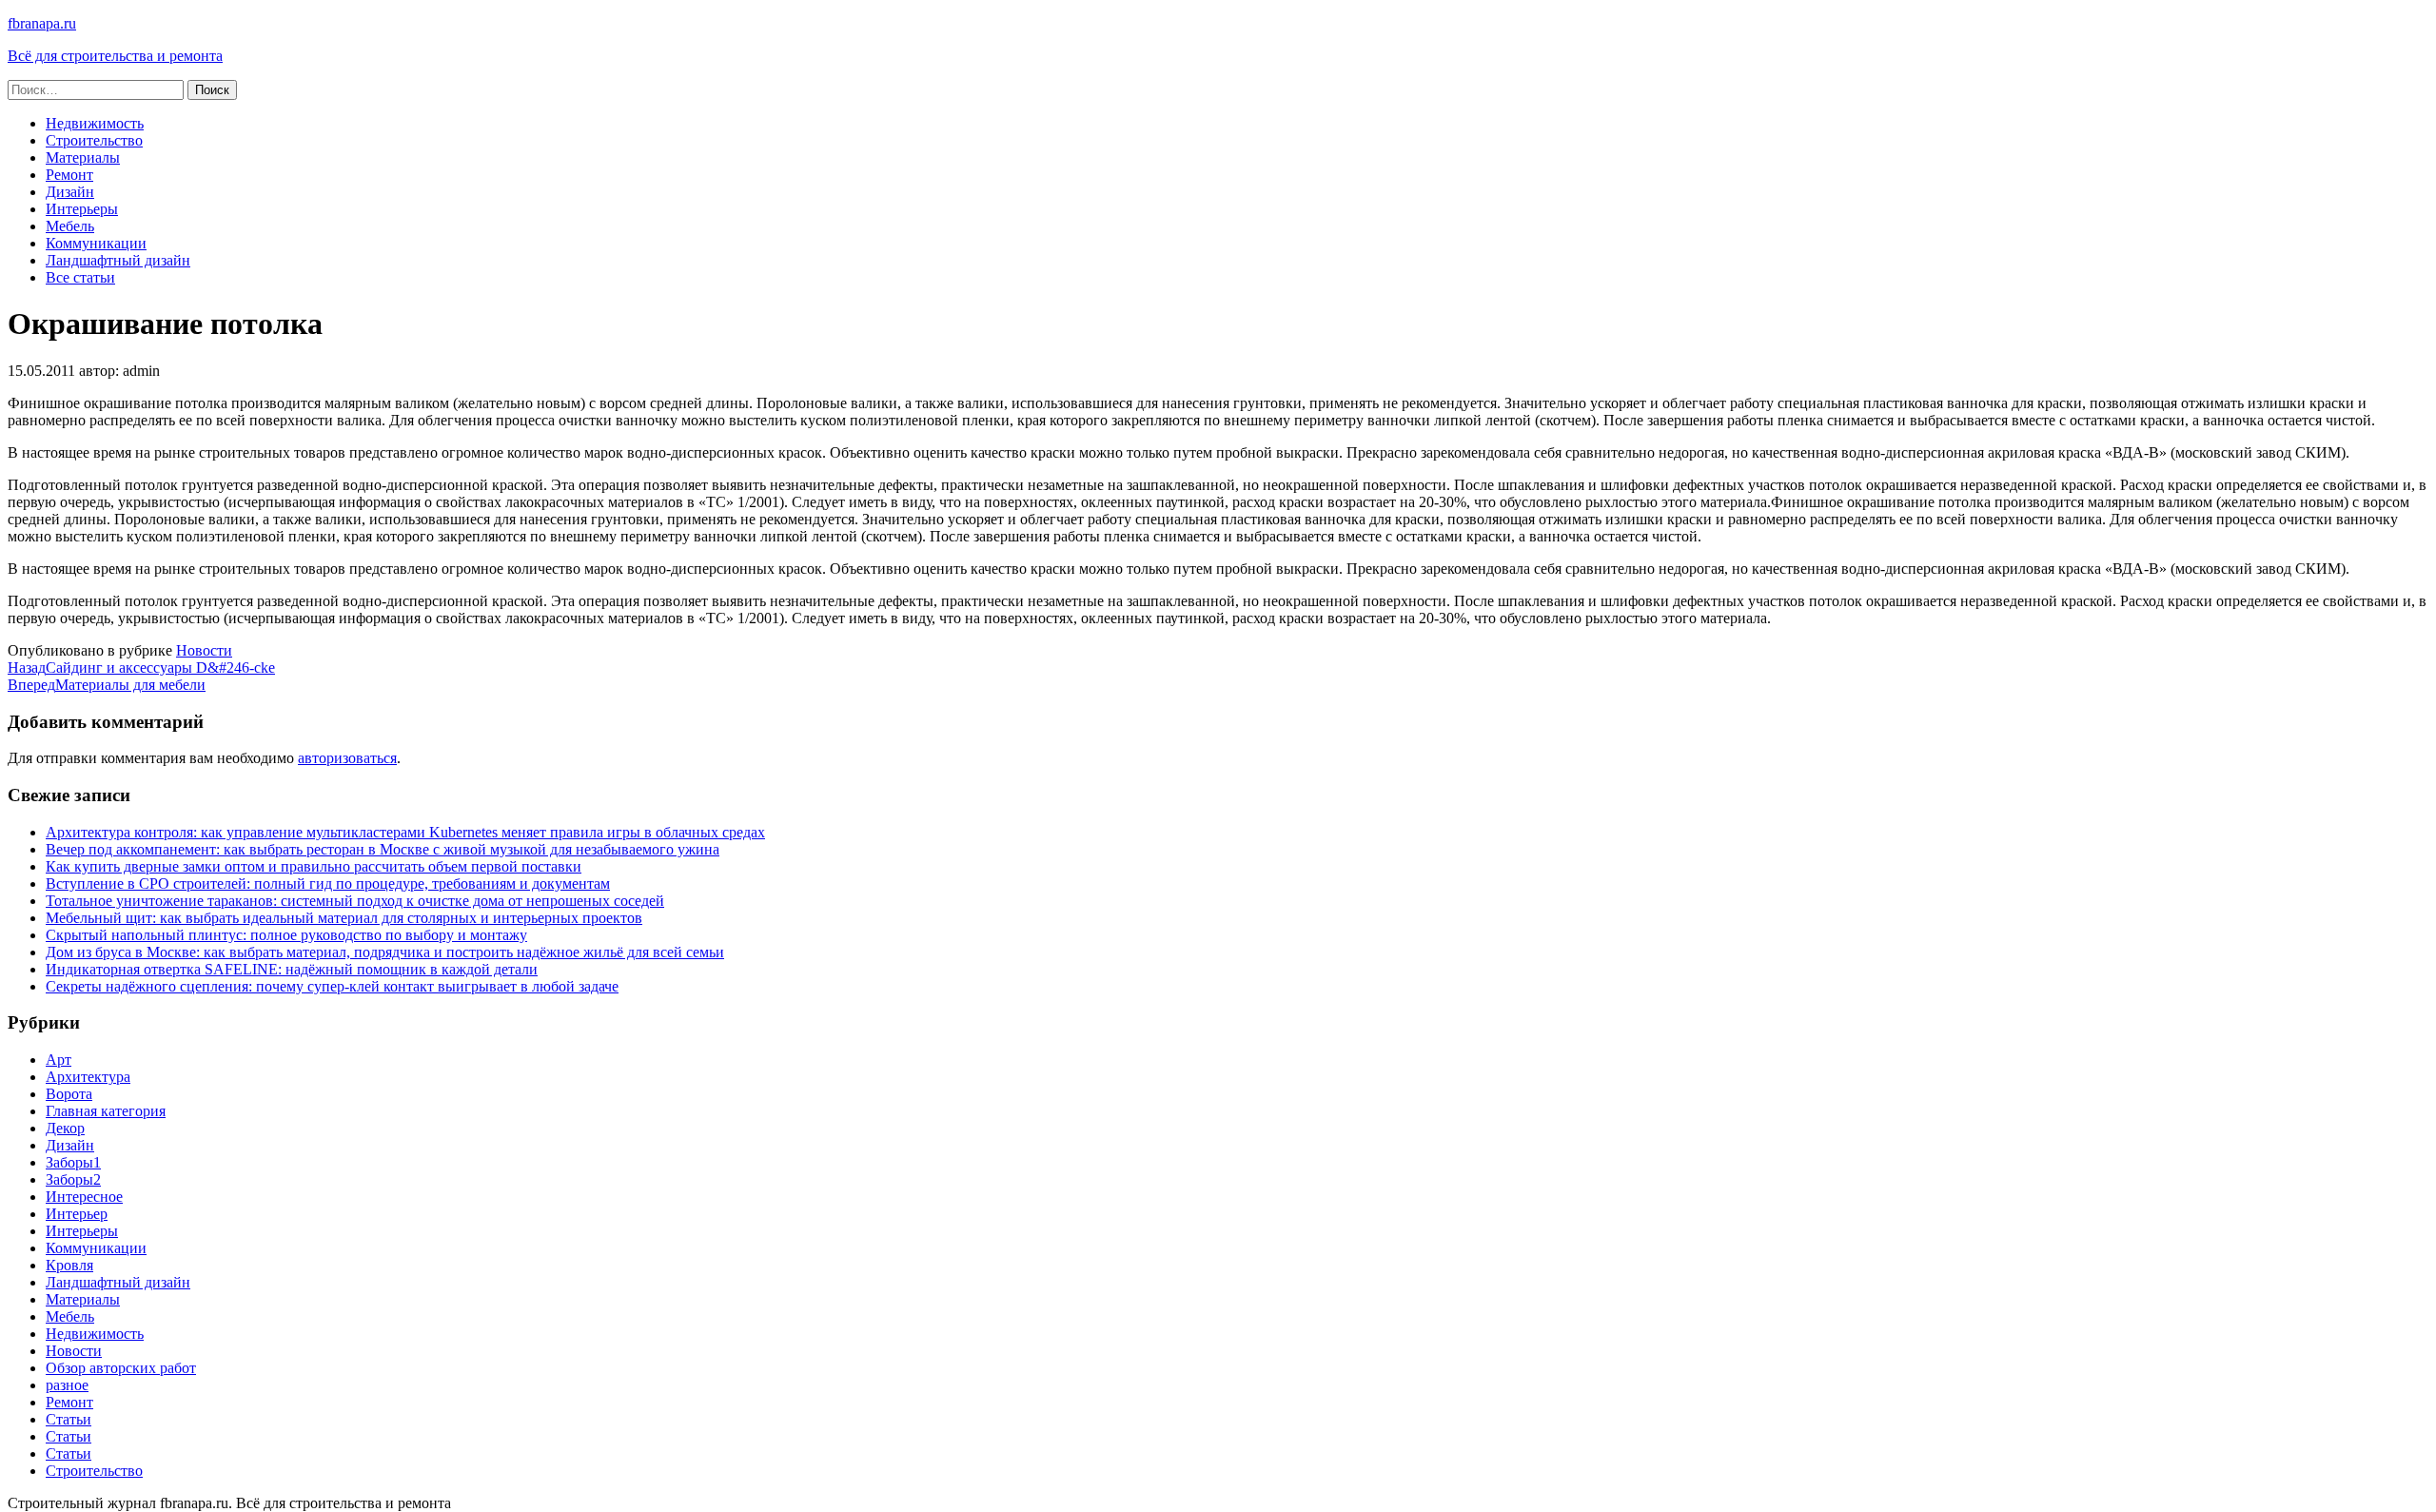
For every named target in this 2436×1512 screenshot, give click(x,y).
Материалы (83, 157)
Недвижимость (95, 123)
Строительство (94, 140)
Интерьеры (82, 209)
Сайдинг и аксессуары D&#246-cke (141, 668)
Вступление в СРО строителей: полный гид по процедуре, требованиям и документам (328, 884)
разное (67, 1385)
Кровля (69, 1265)
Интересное (84, 1197)
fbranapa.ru (42, 23)
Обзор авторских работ (121, 1368)
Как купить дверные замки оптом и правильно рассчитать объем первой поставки (314, 866)
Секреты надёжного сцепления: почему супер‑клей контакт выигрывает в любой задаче (332, 986)
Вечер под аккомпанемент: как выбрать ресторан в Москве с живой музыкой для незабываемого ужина (383, 849)
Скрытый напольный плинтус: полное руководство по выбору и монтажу (286, 935)
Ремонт (69, 175)
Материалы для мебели (107, 685)
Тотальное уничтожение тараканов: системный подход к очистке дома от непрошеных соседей (355, 901)
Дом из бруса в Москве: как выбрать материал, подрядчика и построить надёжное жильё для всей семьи (385, 952)
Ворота (69, 1094)
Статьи (69, 1419)
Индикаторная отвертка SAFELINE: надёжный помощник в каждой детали (292, 969)
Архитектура (88, 1077)
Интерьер (77, 1214)
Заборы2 (73, 1179)
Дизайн (70, 192)
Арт (59, 1060)
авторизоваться (347, 758)
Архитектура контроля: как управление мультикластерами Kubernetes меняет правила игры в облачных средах (405, 832)
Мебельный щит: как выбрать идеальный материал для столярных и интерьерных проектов (344, 918)
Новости (204, 650)
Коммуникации (96, 243)
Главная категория (106, 1111)
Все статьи (80, 277)
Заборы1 (73, 1162)
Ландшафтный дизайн (118, 260)
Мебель (70, 226)
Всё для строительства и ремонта (115, 56)
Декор (65, 1128)
